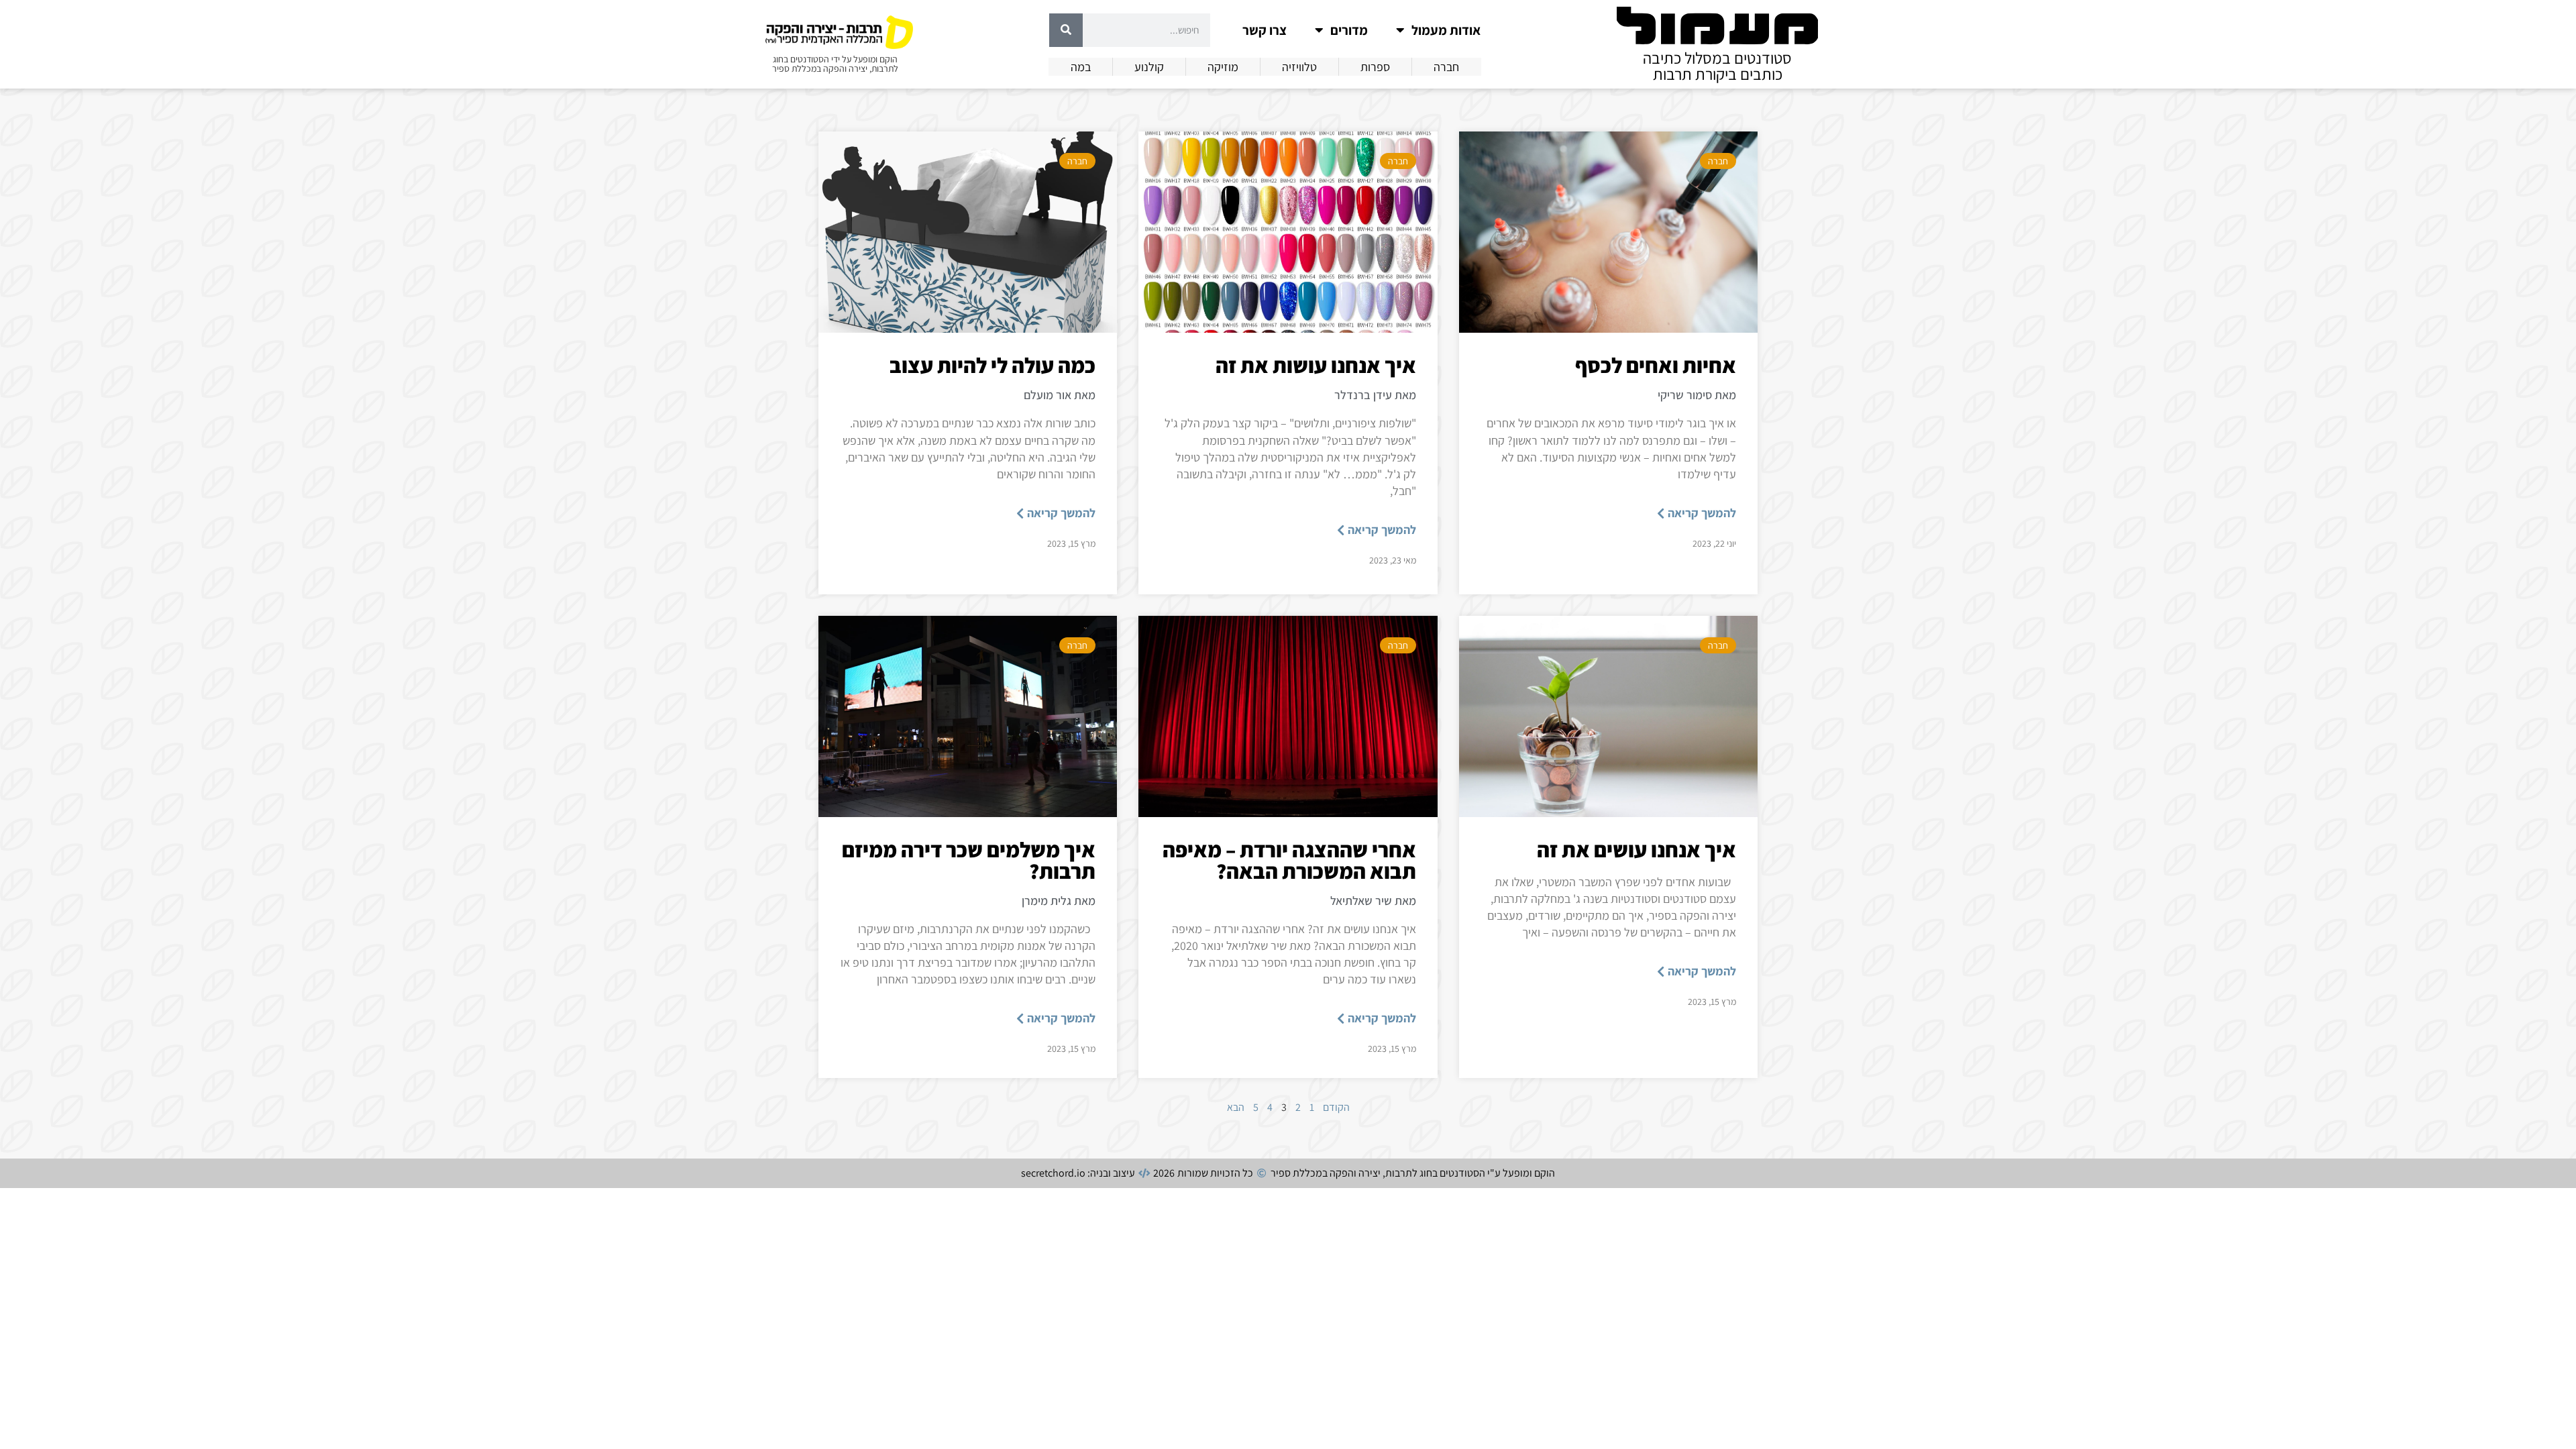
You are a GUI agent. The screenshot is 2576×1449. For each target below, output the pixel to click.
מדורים (1349, 30)
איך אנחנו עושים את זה (1636, 849)
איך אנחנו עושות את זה (1316, 365)
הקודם (1336, 1107)
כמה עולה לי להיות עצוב (992, 365)
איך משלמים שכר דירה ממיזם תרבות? (969, 860)
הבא (1236, 1107)
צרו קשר (1265, 30)
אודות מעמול (1446, 30)
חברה (1718, 161)
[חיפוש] (1066, 30)
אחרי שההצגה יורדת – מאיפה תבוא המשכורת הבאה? (1289, 860)
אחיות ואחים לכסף (1656, 365)
